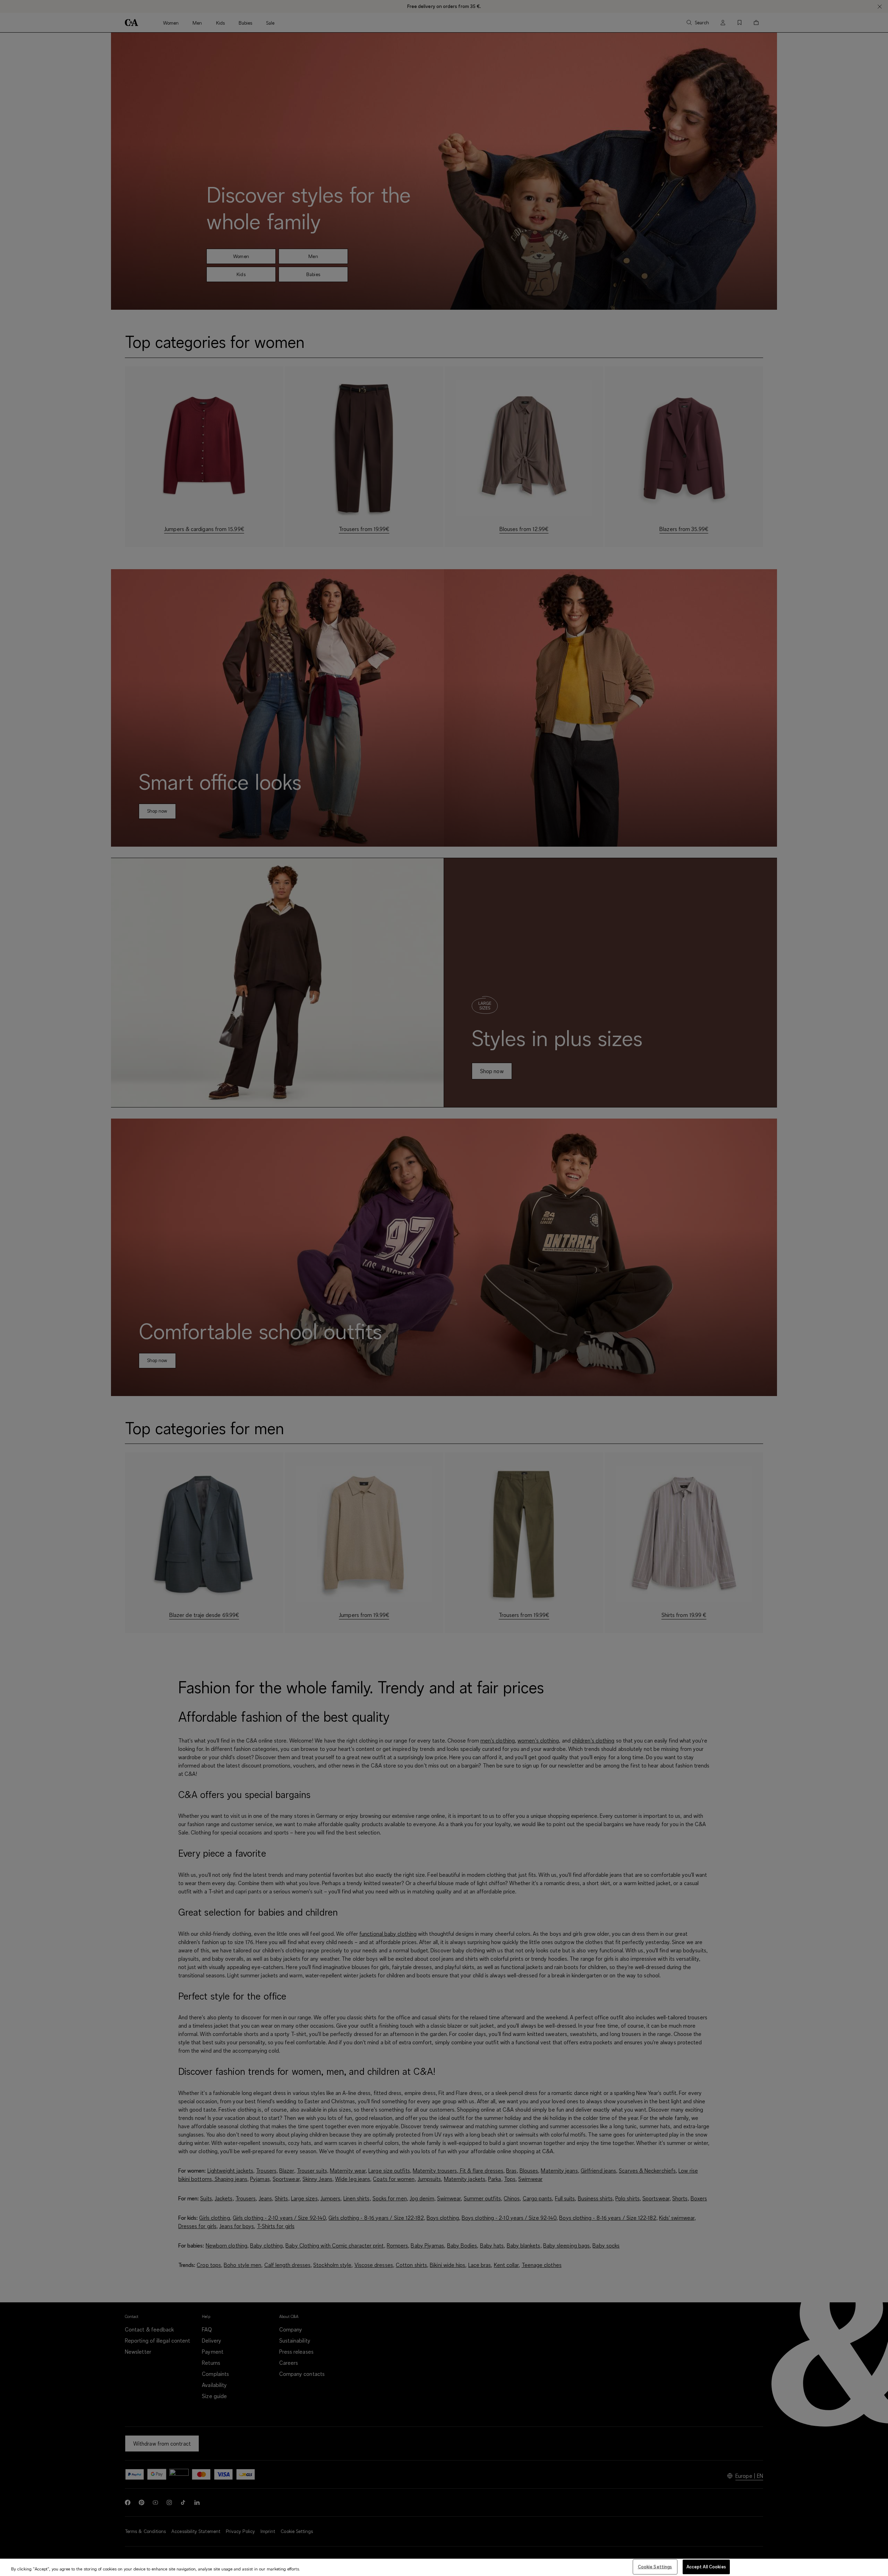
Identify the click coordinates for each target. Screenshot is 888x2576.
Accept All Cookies (706, 2567)
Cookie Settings (655, 2567)
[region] (444, 2567)
